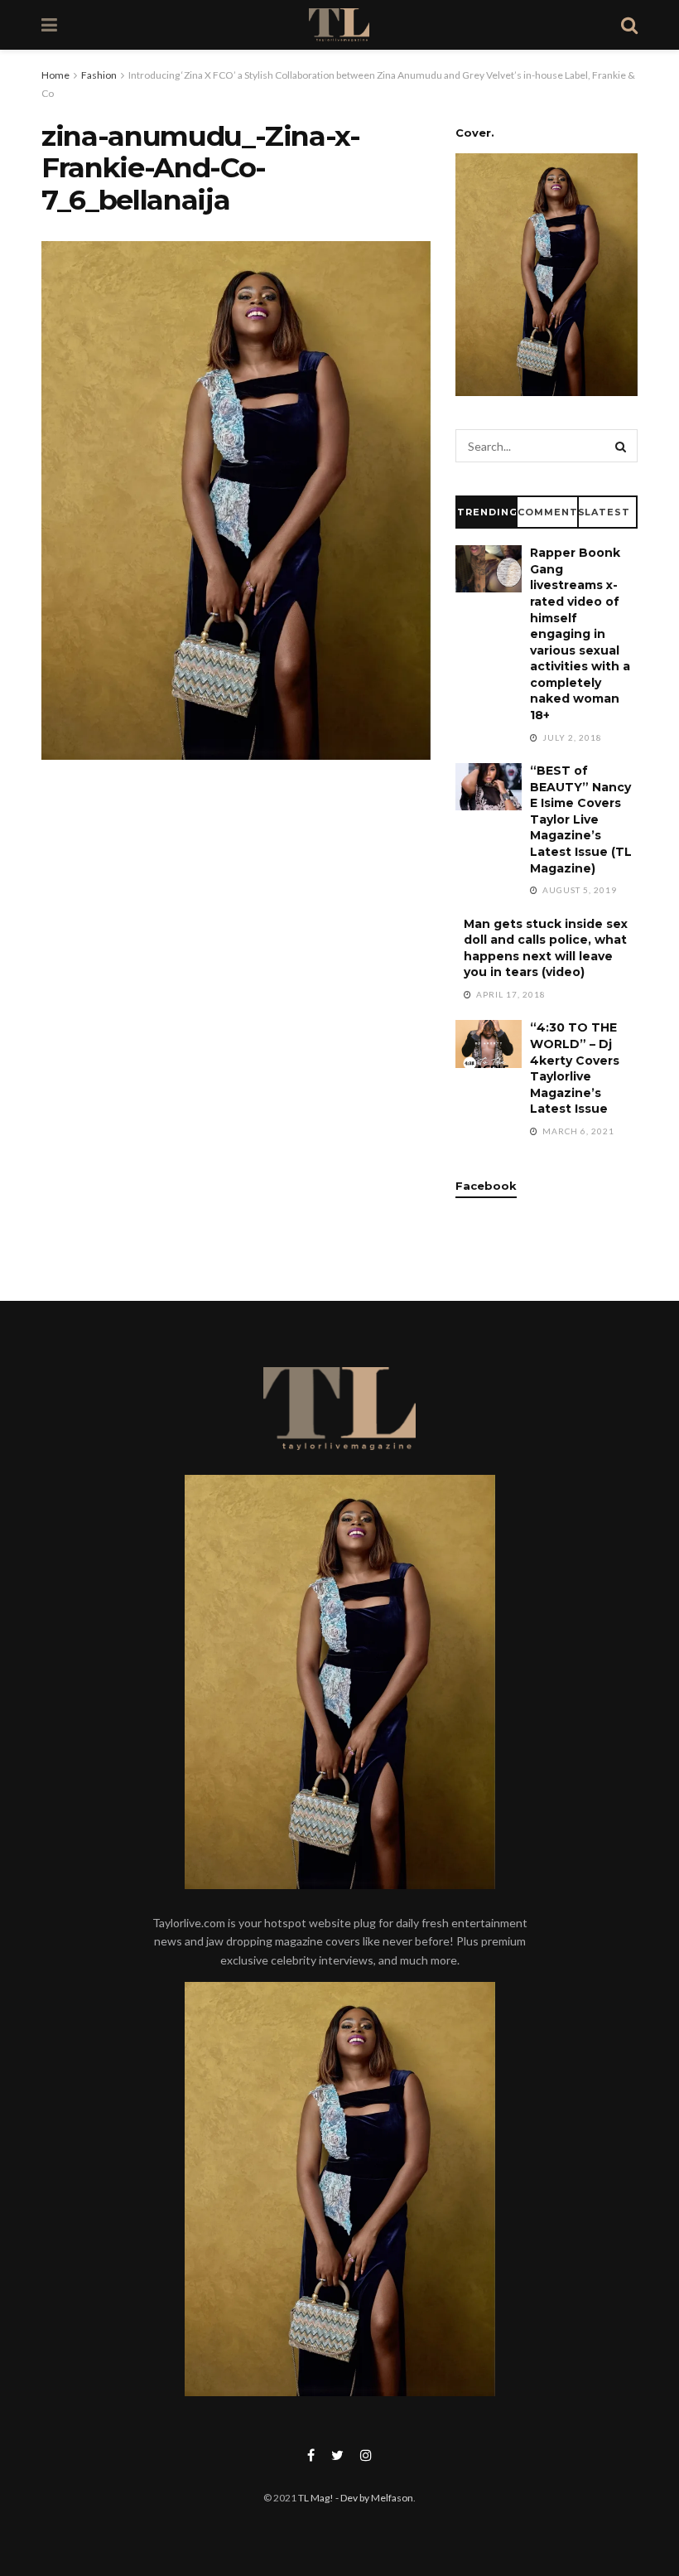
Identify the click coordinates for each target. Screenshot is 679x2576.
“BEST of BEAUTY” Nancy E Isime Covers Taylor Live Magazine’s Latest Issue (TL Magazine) (581, 819)
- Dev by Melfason (373, 2498)
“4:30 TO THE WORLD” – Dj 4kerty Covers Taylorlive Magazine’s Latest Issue (575, 1068)
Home (55, 75)
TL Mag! (316, 2498)
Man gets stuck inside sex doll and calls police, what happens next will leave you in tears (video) (546, 948)
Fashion (99, 75)
